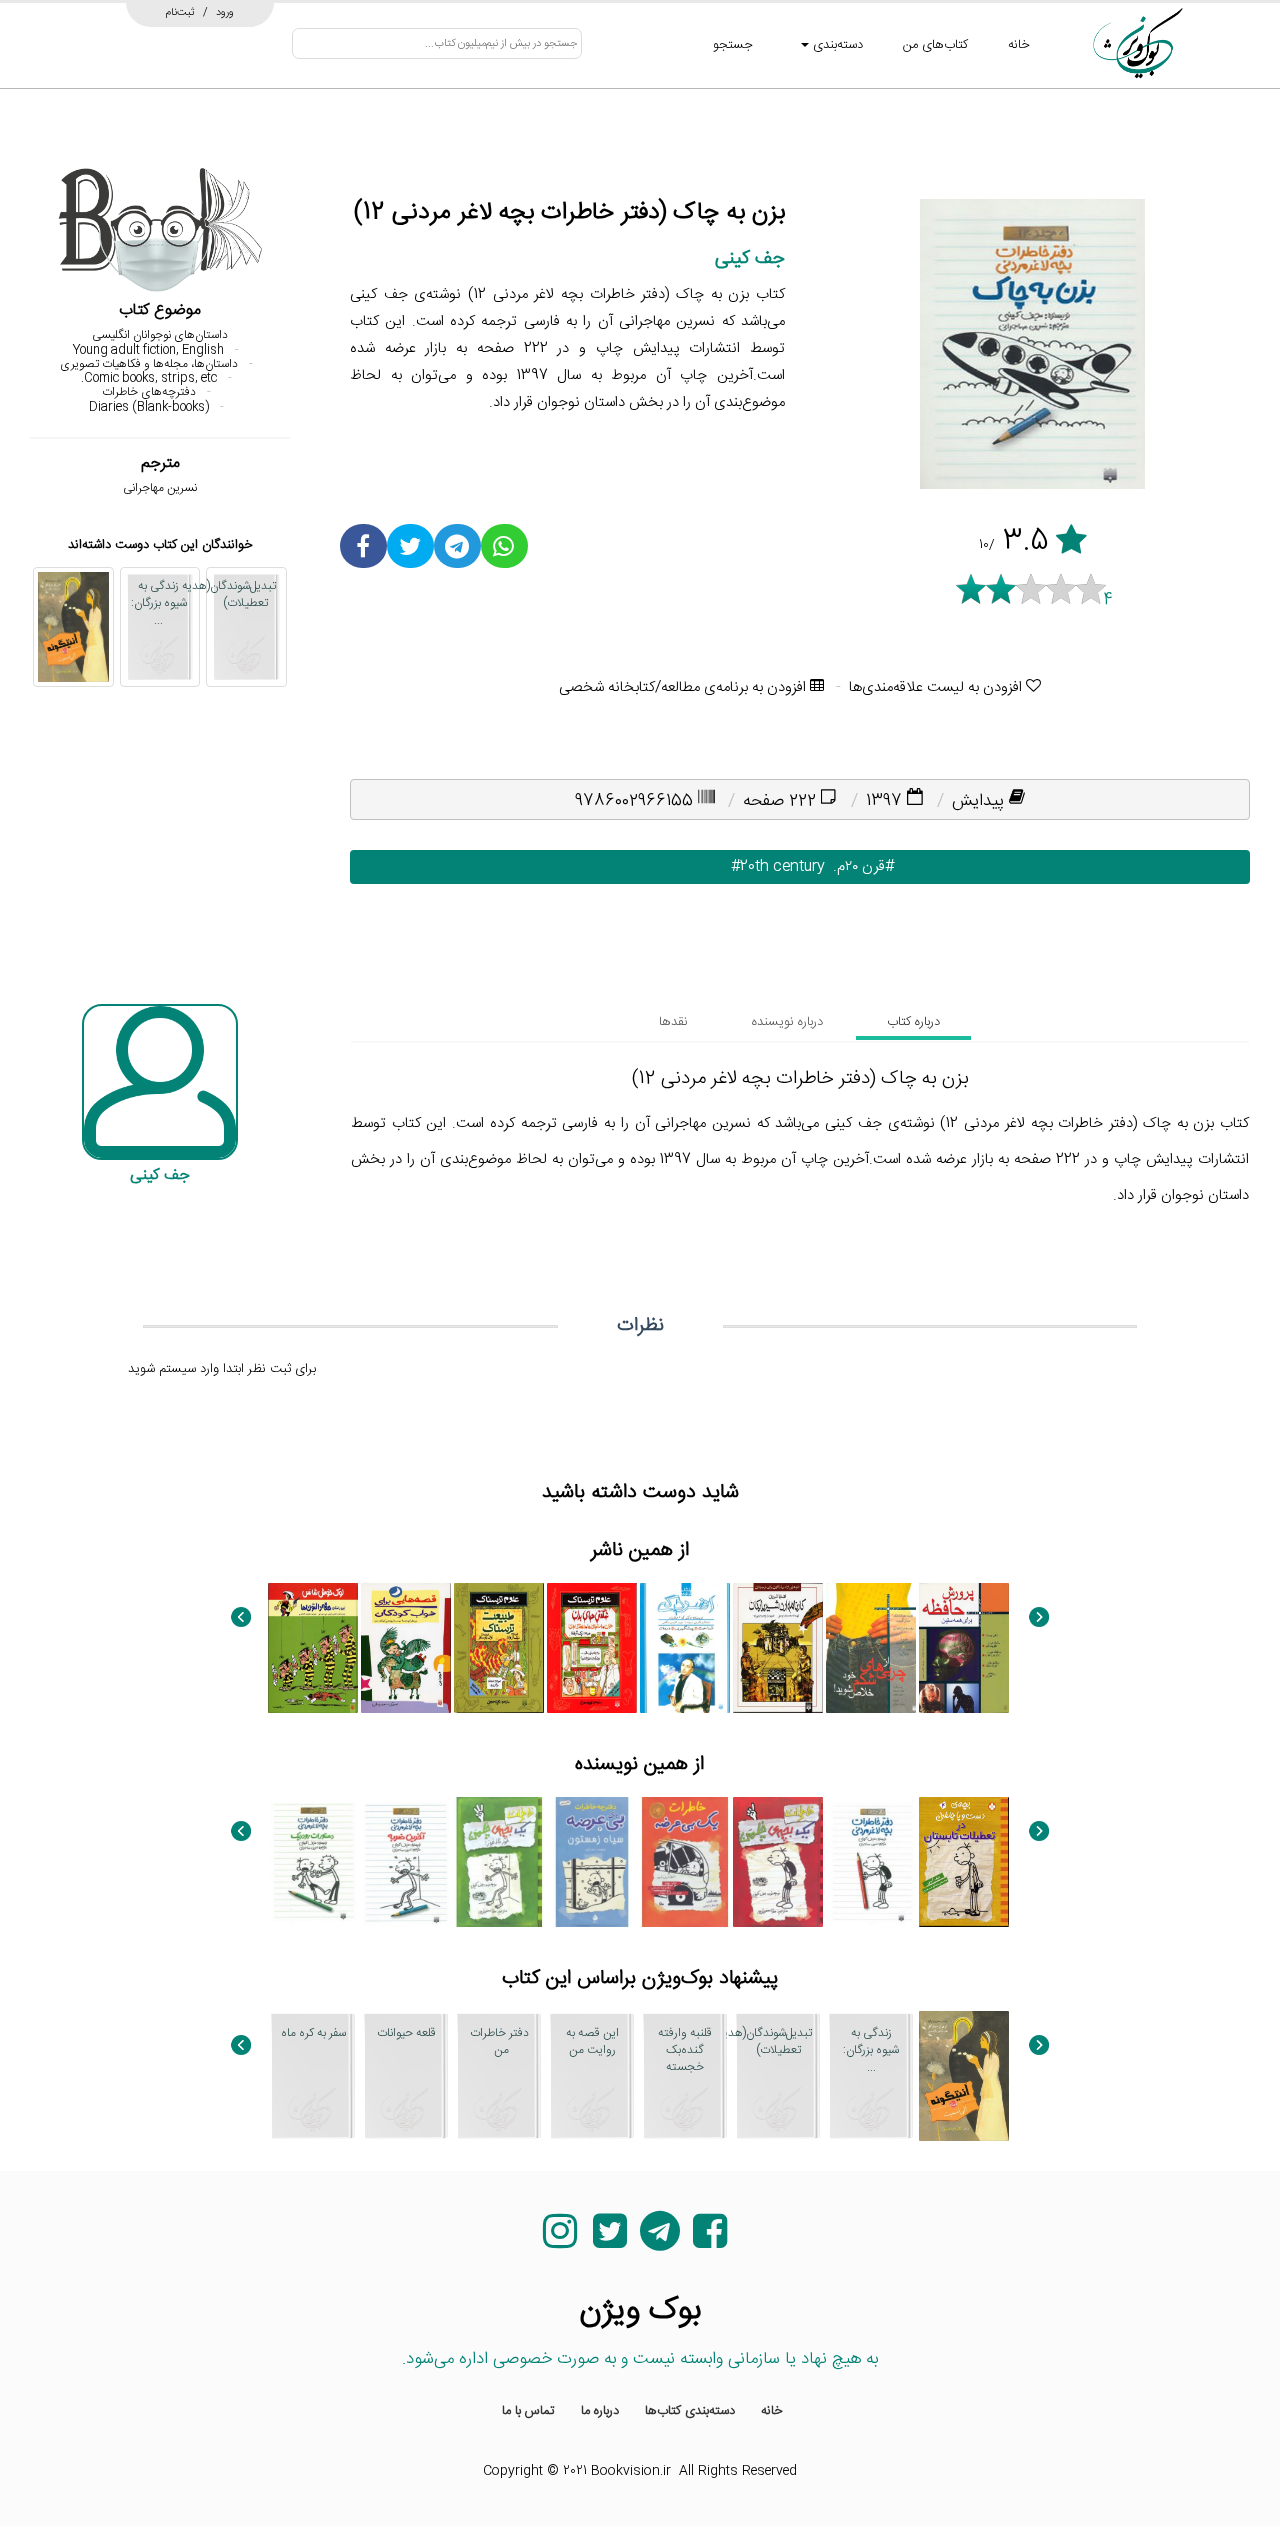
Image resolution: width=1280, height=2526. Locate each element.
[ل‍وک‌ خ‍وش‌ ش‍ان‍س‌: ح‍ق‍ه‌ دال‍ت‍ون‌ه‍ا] (313, 1648)
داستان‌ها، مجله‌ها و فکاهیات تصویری (149, 364)
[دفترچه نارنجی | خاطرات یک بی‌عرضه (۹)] (685, 1862)
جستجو (733, 45)
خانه (1019, 45)
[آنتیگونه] (73, 627)
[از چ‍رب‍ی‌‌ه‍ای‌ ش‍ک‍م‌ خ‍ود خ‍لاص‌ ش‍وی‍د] (871, 1648)
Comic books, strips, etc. (149, 378)
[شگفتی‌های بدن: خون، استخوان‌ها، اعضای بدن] (592, 1648)
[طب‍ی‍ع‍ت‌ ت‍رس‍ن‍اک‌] (499, 1648)
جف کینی (750, 258)
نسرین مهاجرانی (160, 488)
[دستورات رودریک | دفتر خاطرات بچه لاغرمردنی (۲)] (313, 1862)
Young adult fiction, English (148, 350)
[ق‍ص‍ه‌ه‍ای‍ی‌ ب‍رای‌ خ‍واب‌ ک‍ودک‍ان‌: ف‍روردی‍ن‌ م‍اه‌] (406, 1648)
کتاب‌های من (935, 45)
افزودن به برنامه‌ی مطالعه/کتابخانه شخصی (684, 687)
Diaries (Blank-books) (149, 407)
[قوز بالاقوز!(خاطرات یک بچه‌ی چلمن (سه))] (499, 1862)
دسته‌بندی (836, 45)
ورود (225, 12)
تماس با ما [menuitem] (528, 2411)
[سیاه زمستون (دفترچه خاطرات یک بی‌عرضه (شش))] (592, 1862)
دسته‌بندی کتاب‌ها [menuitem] (690, 2411)
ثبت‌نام (180, 12)
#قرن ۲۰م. (859, 866)
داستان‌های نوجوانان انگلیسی (160, 335)
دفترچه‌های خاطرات (149, 392)
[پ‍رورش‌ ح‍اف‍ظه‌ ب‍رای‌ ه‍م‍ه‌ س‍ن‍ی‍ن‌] (964, 1648)
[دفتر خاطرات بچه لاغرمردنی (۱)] (871, 1862)
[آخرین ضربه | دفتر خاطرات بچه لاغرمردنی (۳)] (406, 1862)
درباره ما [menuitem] (600, 2411)
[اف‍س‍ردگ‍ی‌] (685, 1648)
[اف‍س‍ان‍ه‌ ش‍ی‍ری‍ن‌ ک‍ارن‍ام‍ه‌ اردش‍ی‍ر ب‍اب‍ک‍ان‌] (778, 1648)
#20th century (766, 866)
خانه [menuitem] (772, 2411)
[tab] (913, 1022)
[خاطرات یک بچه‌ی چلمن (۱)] (778, 1862)
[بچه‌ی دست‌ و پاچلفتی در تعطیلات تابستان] (964, 1862)
